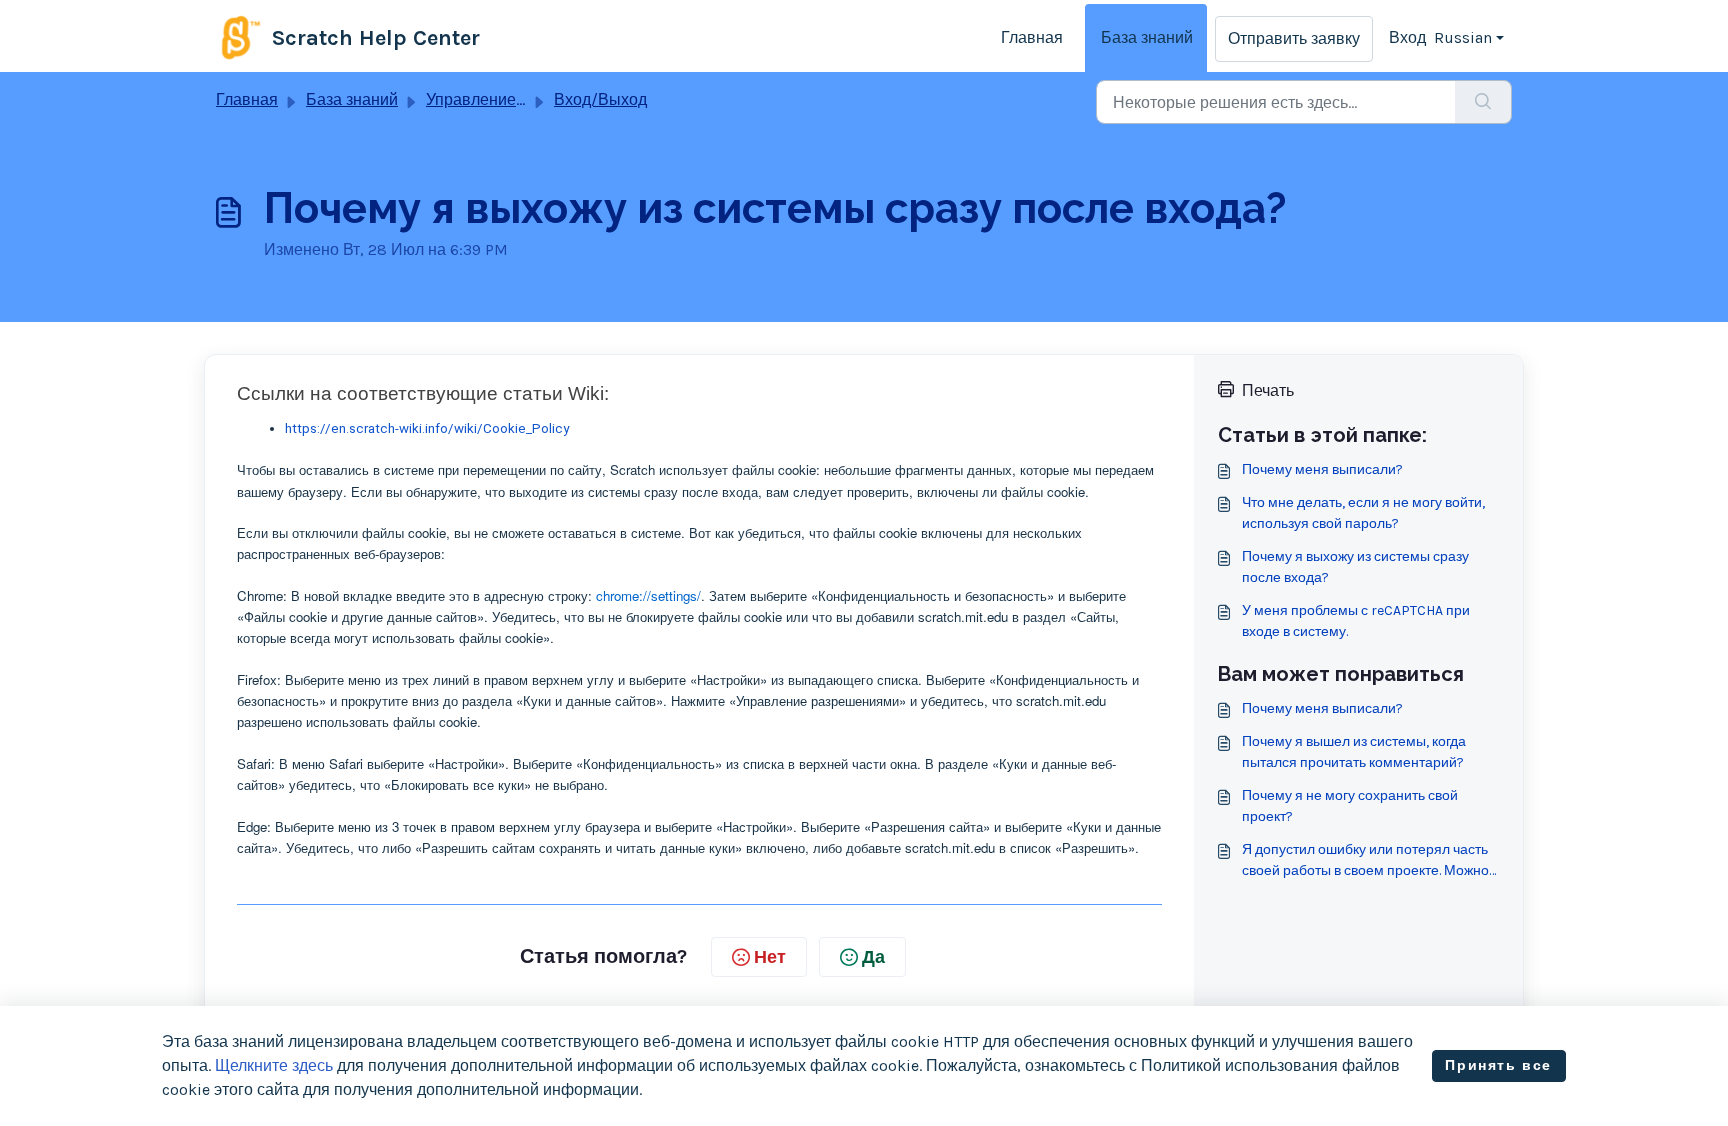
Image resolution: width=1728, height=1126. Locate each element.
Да (873, 957)
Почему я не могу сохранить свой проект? (1350, 806)
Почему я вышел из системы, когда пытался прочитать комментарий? (1354, 752)
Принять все (1498, 1065)
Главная (1032, 37)
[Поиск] (1483, 102)
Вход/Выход (600, 99)
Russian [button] (1463, 37)
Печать (1268, 390)
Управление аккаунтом (511, 99)
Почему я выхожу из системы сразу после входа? (1355, 567)
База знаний (1147, 37)
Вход (1407, 37)
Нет (770, 957)
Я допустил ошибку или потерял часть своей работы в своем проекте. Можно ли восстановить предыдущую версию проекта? (1366, 861)
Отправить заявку (1294, 38)
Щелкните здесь (274, 1065)
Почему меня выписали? (1322, 469)
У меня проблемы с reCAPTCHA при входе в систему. (1356, 621)
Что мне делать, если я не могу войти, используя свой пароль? (1363, 513)
